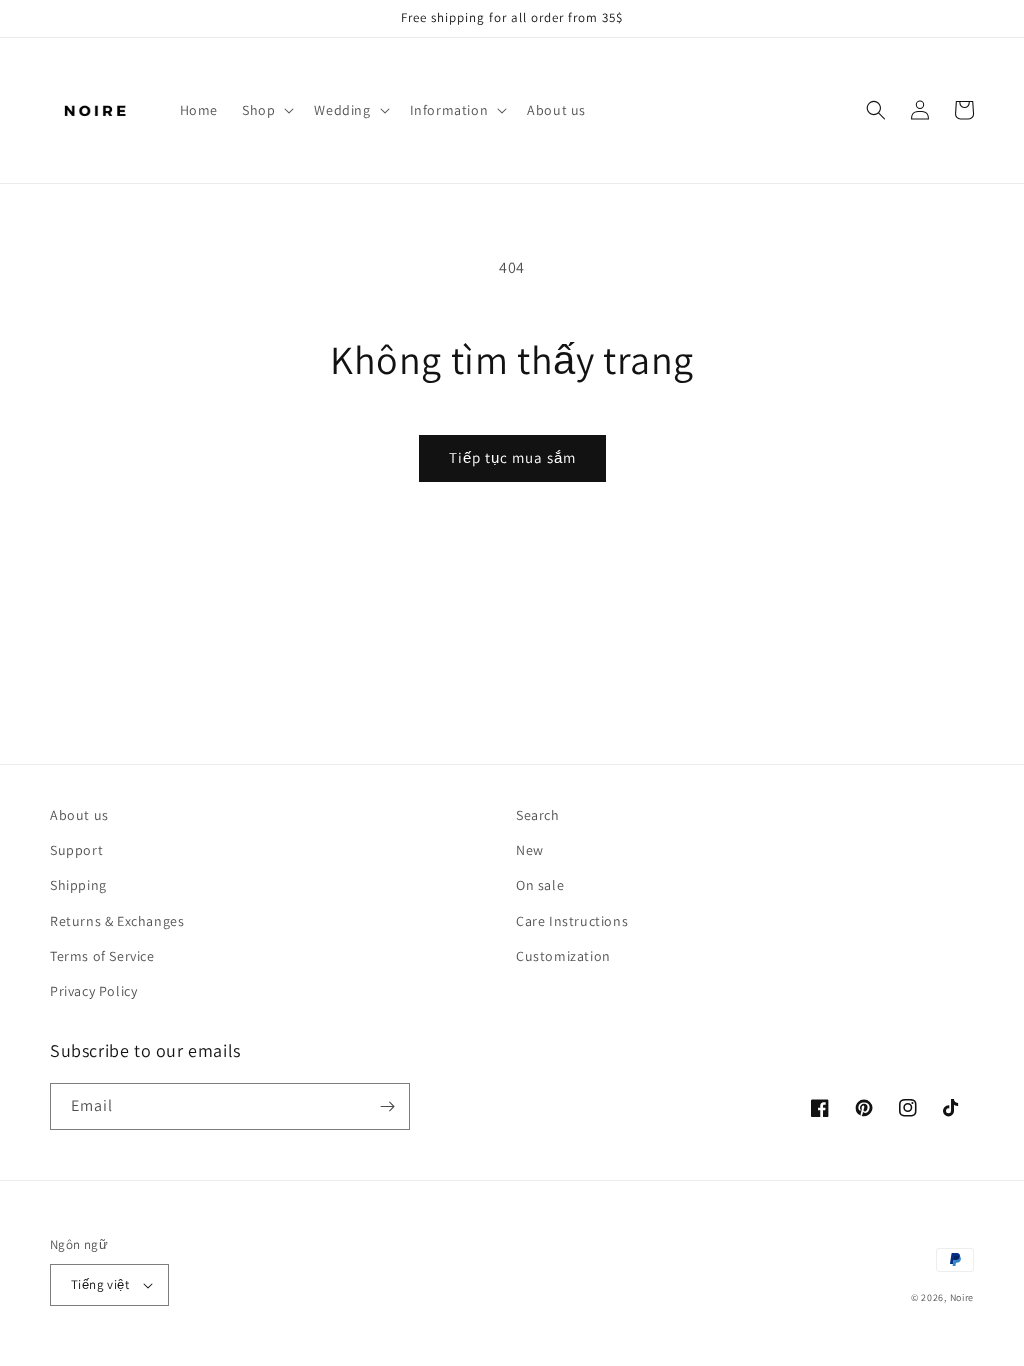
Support (76, 850)
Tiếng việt (100, 1284)
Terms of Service (102, 956)
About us (79, 815)
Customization (563, 956)
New (530, 850)
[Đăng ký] (387, 1106)
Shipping (78, 885)
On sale (540, 885)
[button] (266, 110)
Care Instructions (572, 921)
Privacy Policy (93, 991)
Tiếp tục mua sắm (512, 457)
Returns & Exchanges (117, 921)
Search (538, 815)
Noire (962, 1297)
